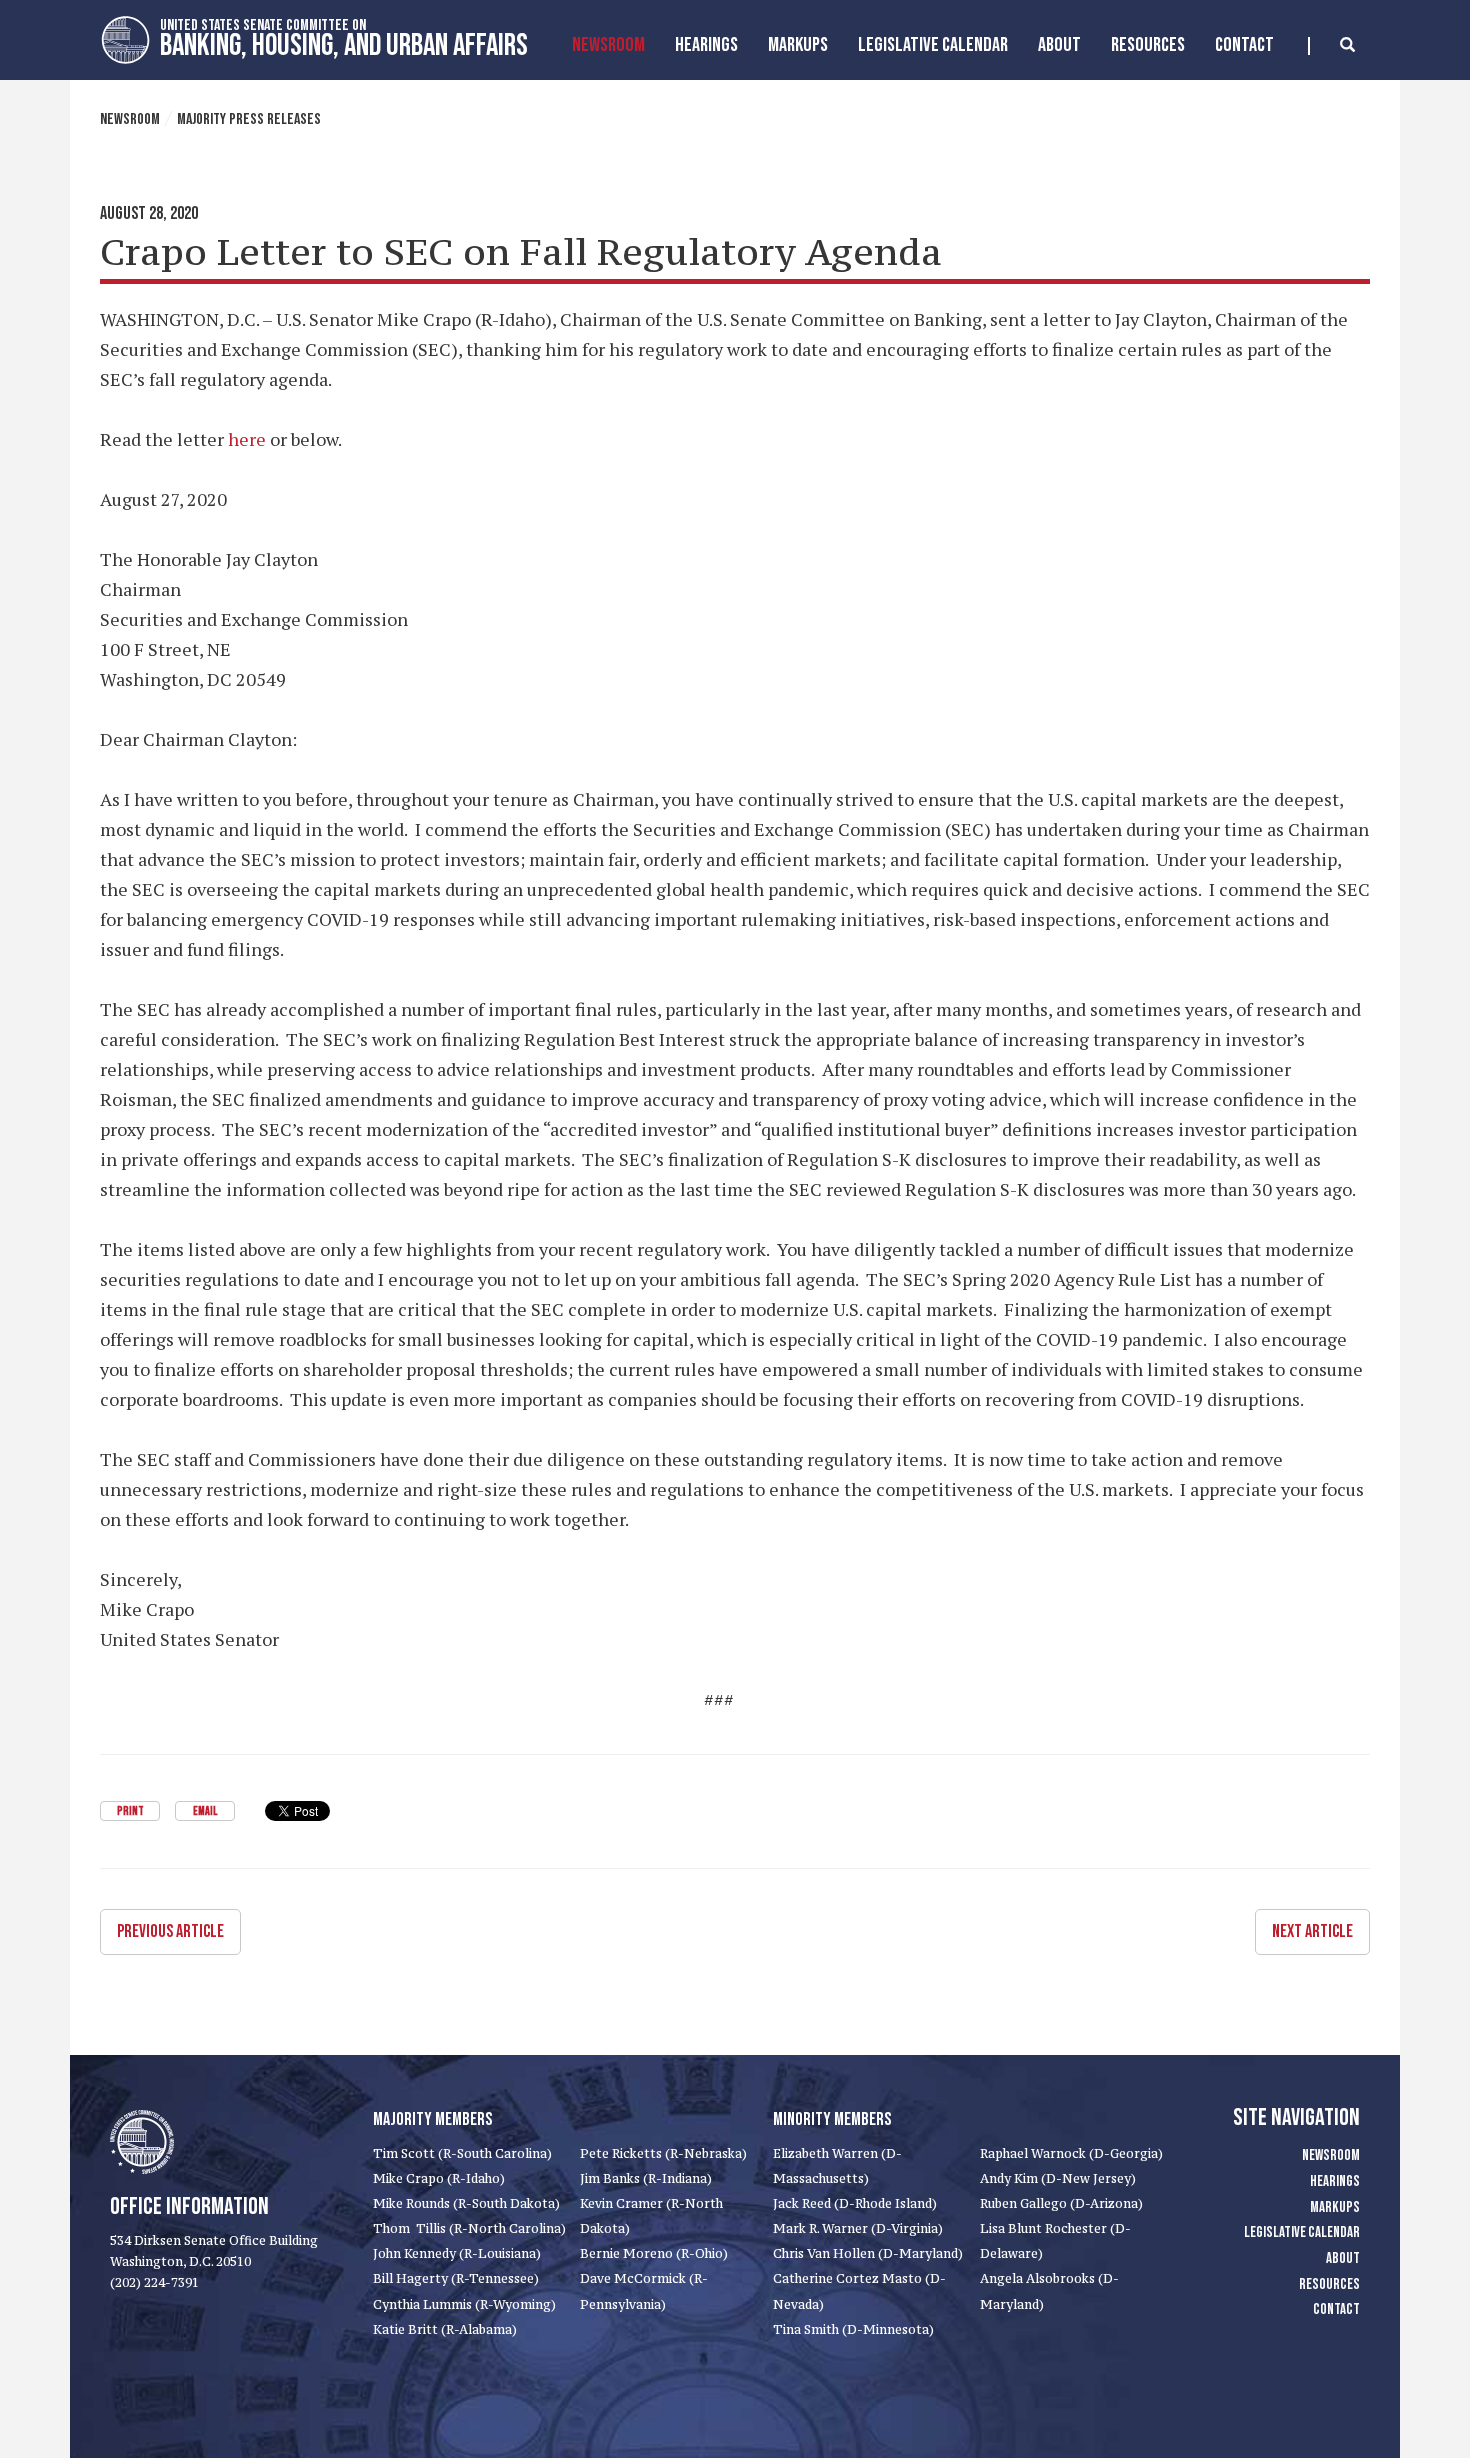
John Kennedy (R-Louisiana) (457, 2253)
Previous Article (170, 1931)
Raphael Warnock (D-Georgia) (1071, 2153)
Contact (1244, 45)
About (1059, 45)
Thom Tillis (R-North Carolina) (469, 2228)
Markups (1335, 2207)
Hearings (706, 45)
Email (205, 1811)
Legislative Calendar (933, 45)
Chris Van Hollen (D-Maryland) (868, 2253)
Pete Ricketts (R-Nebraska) (663, 2153)
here (247, 439)
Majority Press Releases (249, 119)
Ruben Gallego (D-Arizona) (1061, 2203)
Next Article (1312, 1931)
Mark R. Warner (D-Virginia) (858, 2228)
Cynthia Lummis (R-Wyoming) (464, 2304)
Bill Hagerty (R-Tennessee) (456, 2278)
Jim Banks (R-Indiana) (646, 2178)
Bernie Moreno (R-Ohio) (654, 2253)
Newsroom (608, 45)
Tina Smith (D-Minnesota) (853, 2329)
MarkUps (798, 45)
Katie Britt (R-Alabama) (445, 2329)
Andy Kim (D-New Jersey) (1058, 2178)
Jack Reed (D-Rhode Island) (855, 2203)
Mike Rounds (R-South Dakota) (466, 2203)
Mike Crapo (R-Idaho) (439, 2178)
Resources (1148, 45)
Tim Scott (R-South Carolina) (462, 2153)
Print (130, 1811)
